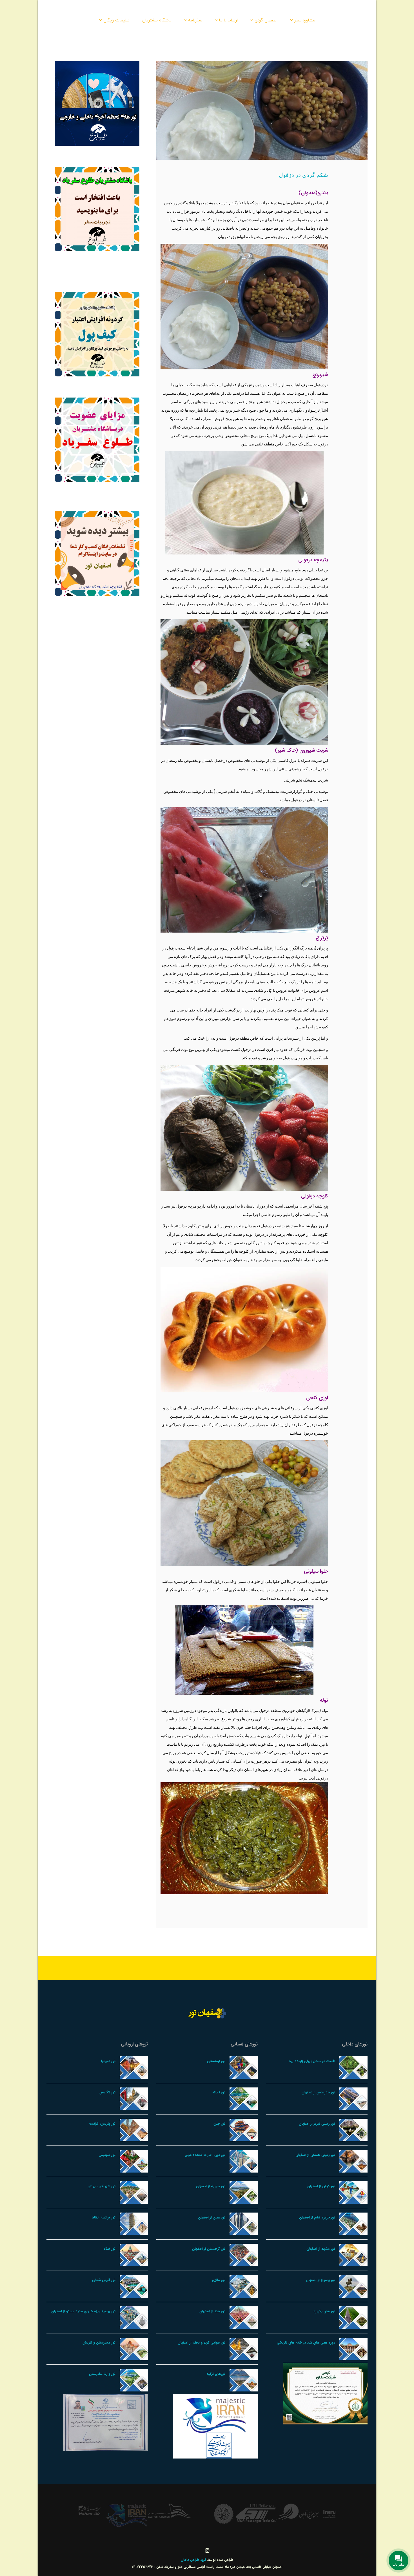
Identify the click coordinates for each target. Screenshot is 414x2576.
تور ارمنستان (216, 2061)
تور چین (219, 2124)
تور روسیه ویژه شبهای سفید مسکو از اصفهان (83, 2311)
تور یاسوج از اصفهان (320, 2280)
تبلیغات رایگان (116, 20)
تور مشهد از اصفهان (321, 2249)
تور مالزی (219, 2280)
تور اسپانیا (108, 2061)
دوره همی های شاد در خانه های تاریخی (306, 2343)
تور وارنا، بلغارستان (102, 2374)
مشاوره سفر (305, 20)
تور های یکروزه (324, 2311)
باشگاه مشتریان (157, 20)
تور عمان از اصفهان (212, 2217)
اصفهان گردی (266, 20)
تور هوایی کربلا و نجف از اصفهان (202, 2343)
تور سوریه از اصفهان (211, 2186)
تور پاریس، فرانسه (102, 2124)
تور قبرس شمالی (104, 2280)
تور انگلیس (107, 2092)
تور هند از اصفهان (212, 2311)
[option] (314, 2513)
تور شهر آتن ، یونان (102, 2186)
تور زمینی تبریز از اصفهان (317, 2124)
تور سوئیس (107, 2155)
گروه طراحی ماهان (194, 2560)
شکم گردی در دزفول (303, 175)
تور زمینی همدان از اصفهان (315, 2155)
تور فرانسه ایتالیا (104, 2217)
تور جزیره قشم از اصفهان (317, 2217)
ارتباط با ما (228, 20)
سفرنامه (195, 20)
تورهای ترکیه (216, 2374)
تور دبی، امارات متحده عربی (205, 2155)
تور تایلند (219, 2092)
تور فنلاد (110, 2249)
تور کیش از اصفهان (321, 2186)
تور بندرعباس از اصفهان (318, 2092)
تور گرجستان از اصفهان (209, 2249)
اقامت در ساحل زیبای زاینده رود (312, 2061)
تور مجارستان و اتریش (99, 2343)
